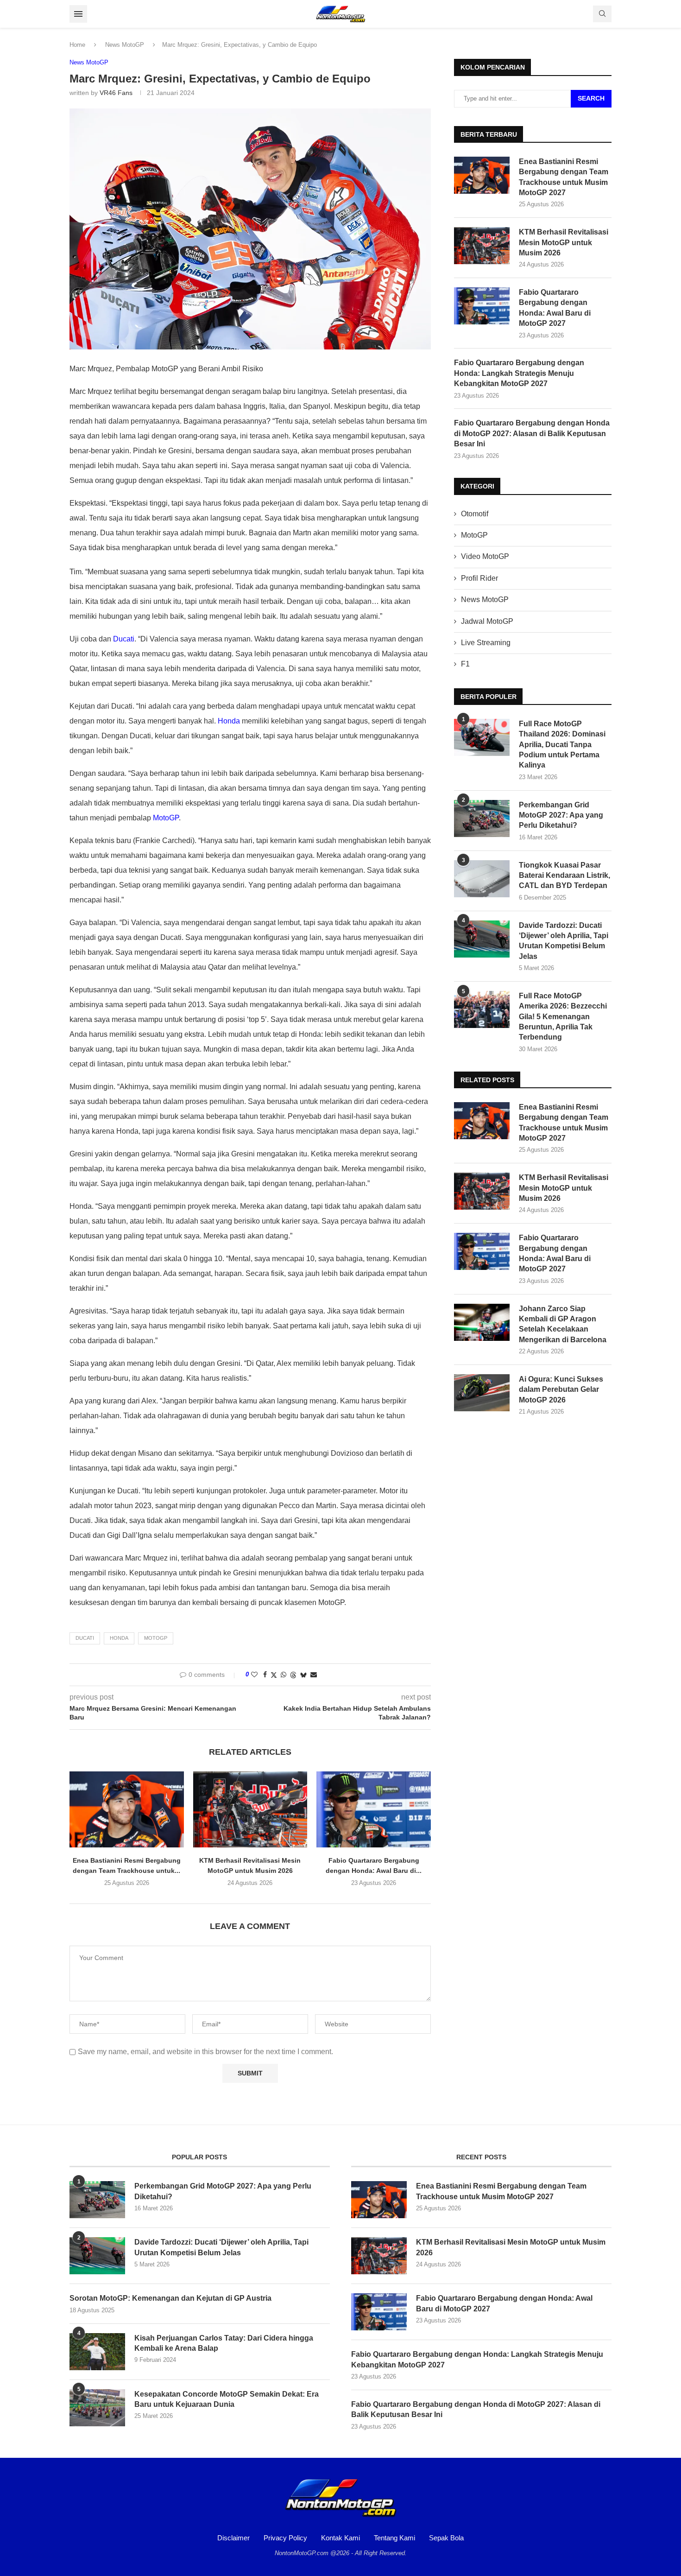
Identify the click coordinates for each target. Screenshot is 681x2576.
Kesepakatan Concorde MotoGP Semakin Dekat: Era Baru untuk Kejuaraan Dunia (227, 2399)
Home (77, 45)
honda (119, 1638)
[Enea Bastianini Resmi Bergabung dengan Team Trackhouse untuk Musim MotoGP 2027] (127, 1809)
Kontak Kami (340, 2538)
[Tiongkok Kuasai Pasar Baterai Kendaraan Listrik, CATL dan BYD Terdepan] (482, 879)
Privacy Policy (285, 2538)
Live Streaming (486, 643)
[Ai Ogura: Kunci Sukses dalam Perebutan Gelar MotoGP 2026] (482, 1393)
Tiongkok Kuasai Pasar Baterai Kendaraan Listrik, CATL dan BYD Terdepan (564, 876)
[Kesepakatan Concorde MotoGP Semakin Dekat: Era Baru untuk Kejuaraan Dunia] (97, 2408)
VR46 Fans (116, 93)
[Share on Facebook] (265, 1675)
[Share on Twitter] (274, 1675)
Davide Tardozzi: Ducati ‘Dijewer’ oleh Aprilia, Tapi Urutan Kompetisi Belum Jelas (564, 941)
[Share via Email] (314, 1675)
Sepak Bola (446, 2538)
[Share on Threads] (293, 1675)
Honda (229, 721)
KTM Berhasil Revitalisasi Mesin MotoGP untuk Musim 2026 (564, 242)
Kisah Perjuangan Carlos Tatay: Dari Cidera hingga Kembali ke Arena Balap (224, 2343)
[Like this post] (254, 1675)
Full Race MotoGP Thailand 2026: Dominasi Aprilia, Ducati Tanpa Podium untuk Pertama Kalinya (562, 745)
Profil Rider (479, 578)
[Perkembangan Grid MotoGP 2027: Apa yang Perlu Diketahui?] (482, 818)
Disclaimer (233, 2538)
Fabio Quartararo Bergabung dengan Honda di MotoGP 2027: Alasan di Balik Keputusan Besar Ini (532, 433)
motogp (156, 1638)
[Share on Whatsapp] (284, 1675)
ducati (85, 1638)
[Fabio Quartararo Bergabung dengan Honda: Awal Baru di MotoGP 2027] (374, 1809)
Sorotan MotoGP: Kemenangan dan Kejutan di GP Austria (170, 2298)
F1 (465, 664)
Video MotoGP (485, 556)
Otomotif (475, 514)
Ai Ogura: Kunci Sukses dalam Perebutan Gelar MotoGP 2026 (561, 1390)
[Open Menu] (78, 14)
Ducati (124, 639)
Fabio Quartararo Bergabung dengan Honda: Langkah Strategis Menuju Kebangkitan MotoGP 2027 (519, 373)
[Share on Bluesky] (303, 1675)
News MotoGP (125, 45)
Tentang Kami (394, 2538)
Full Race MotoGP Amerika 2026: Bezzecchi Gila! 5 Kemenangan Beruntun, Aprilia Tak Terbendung (563, 1017)
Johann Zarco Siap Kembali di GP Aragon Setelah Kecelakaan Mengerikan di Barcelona (563, 1324)
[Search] (602, 14)
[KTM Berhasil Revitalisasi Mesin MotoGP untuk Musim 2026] (250, 1809)
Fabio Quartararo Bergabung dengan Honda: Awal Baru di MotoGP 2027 (555, 308)
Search (591, 98)
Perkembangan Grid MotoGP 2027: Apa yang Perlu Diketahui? (561, 815)
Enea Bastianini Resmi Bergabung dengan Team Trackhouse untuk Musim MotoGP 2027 (564, 177)
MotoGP (166, 818)
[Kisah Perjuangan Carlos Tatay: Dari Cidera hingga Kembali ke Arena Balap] (97, 2352)
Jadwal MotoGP (487, 621)
